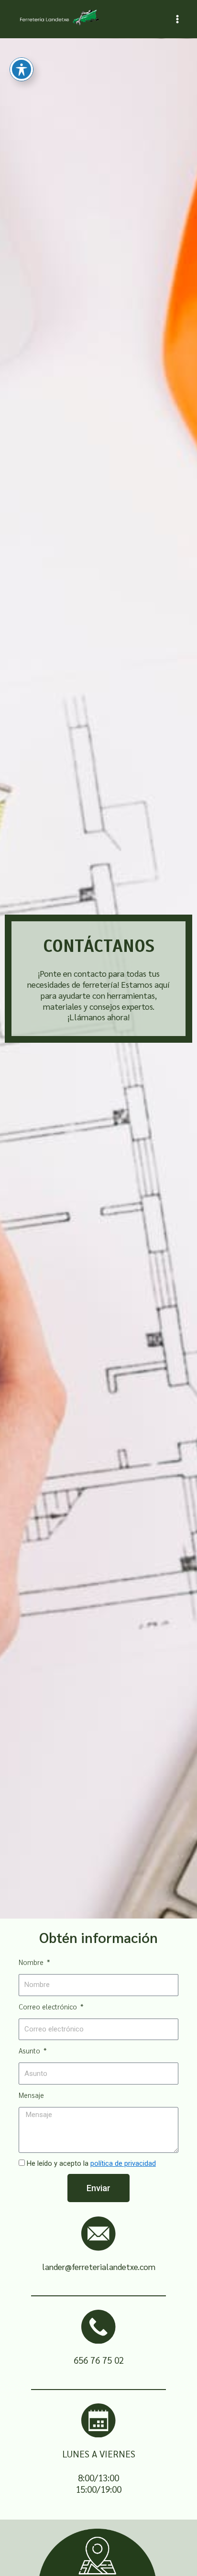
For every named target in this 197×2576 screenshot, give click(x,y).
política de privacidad (123, 2163)
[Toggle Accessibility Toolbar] (22, 69)
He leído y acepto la (91, 2163)
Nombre (32, 1962)
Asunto (30, 2050)
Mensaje (31, 2095)
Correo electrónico (49, 2006)
